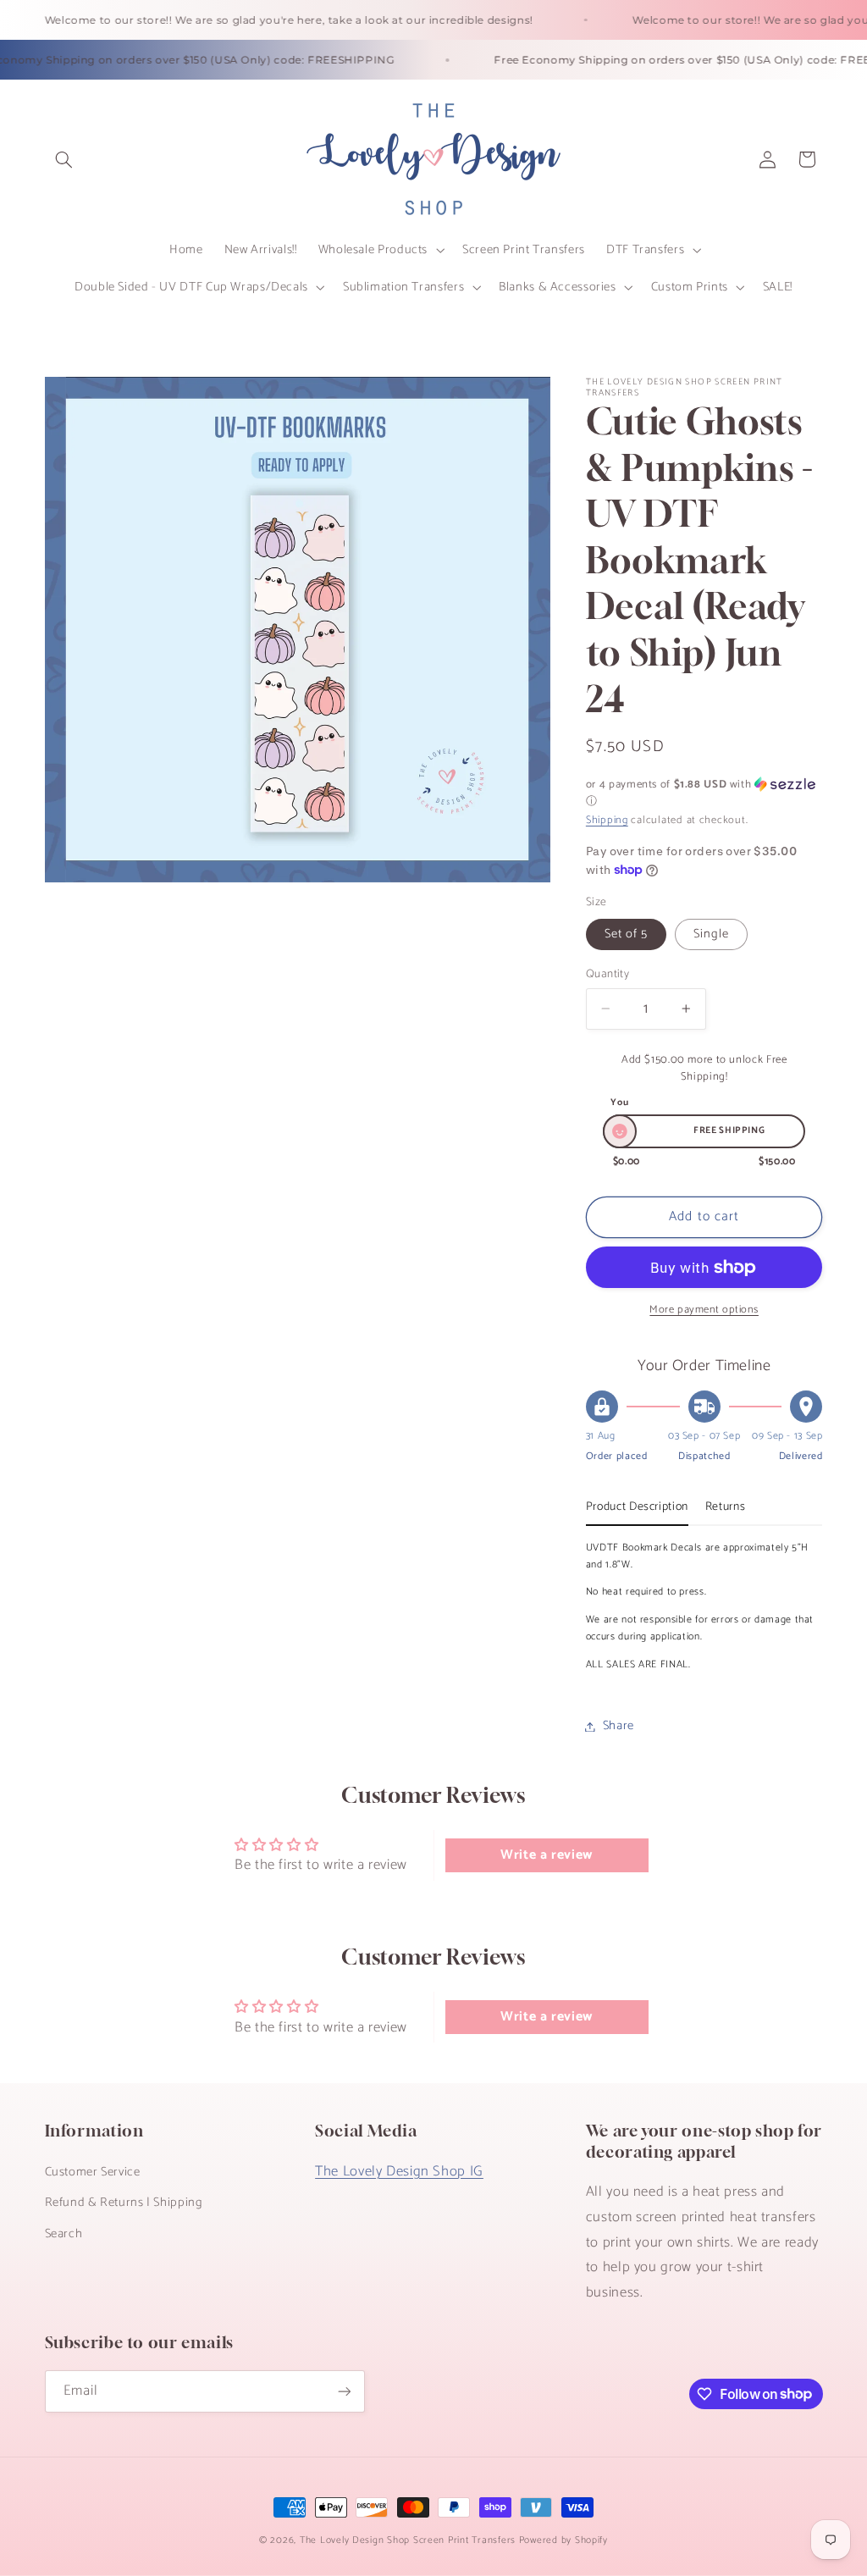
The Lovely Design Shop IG (399, 2172)
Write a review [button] (547, 1855)
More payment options (704, 1310)
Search (64, 2234)
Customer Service (93, 2172)
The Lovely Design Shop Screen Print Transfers (408, 2540)
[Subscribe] (344, 2391)
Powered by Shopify (563, 2540)
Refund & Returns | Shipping (124, 2203)
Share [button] (618, 1726)
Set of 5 (626, 934)
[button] (64, 159)
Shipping (607, 820)
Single (711, 934)
